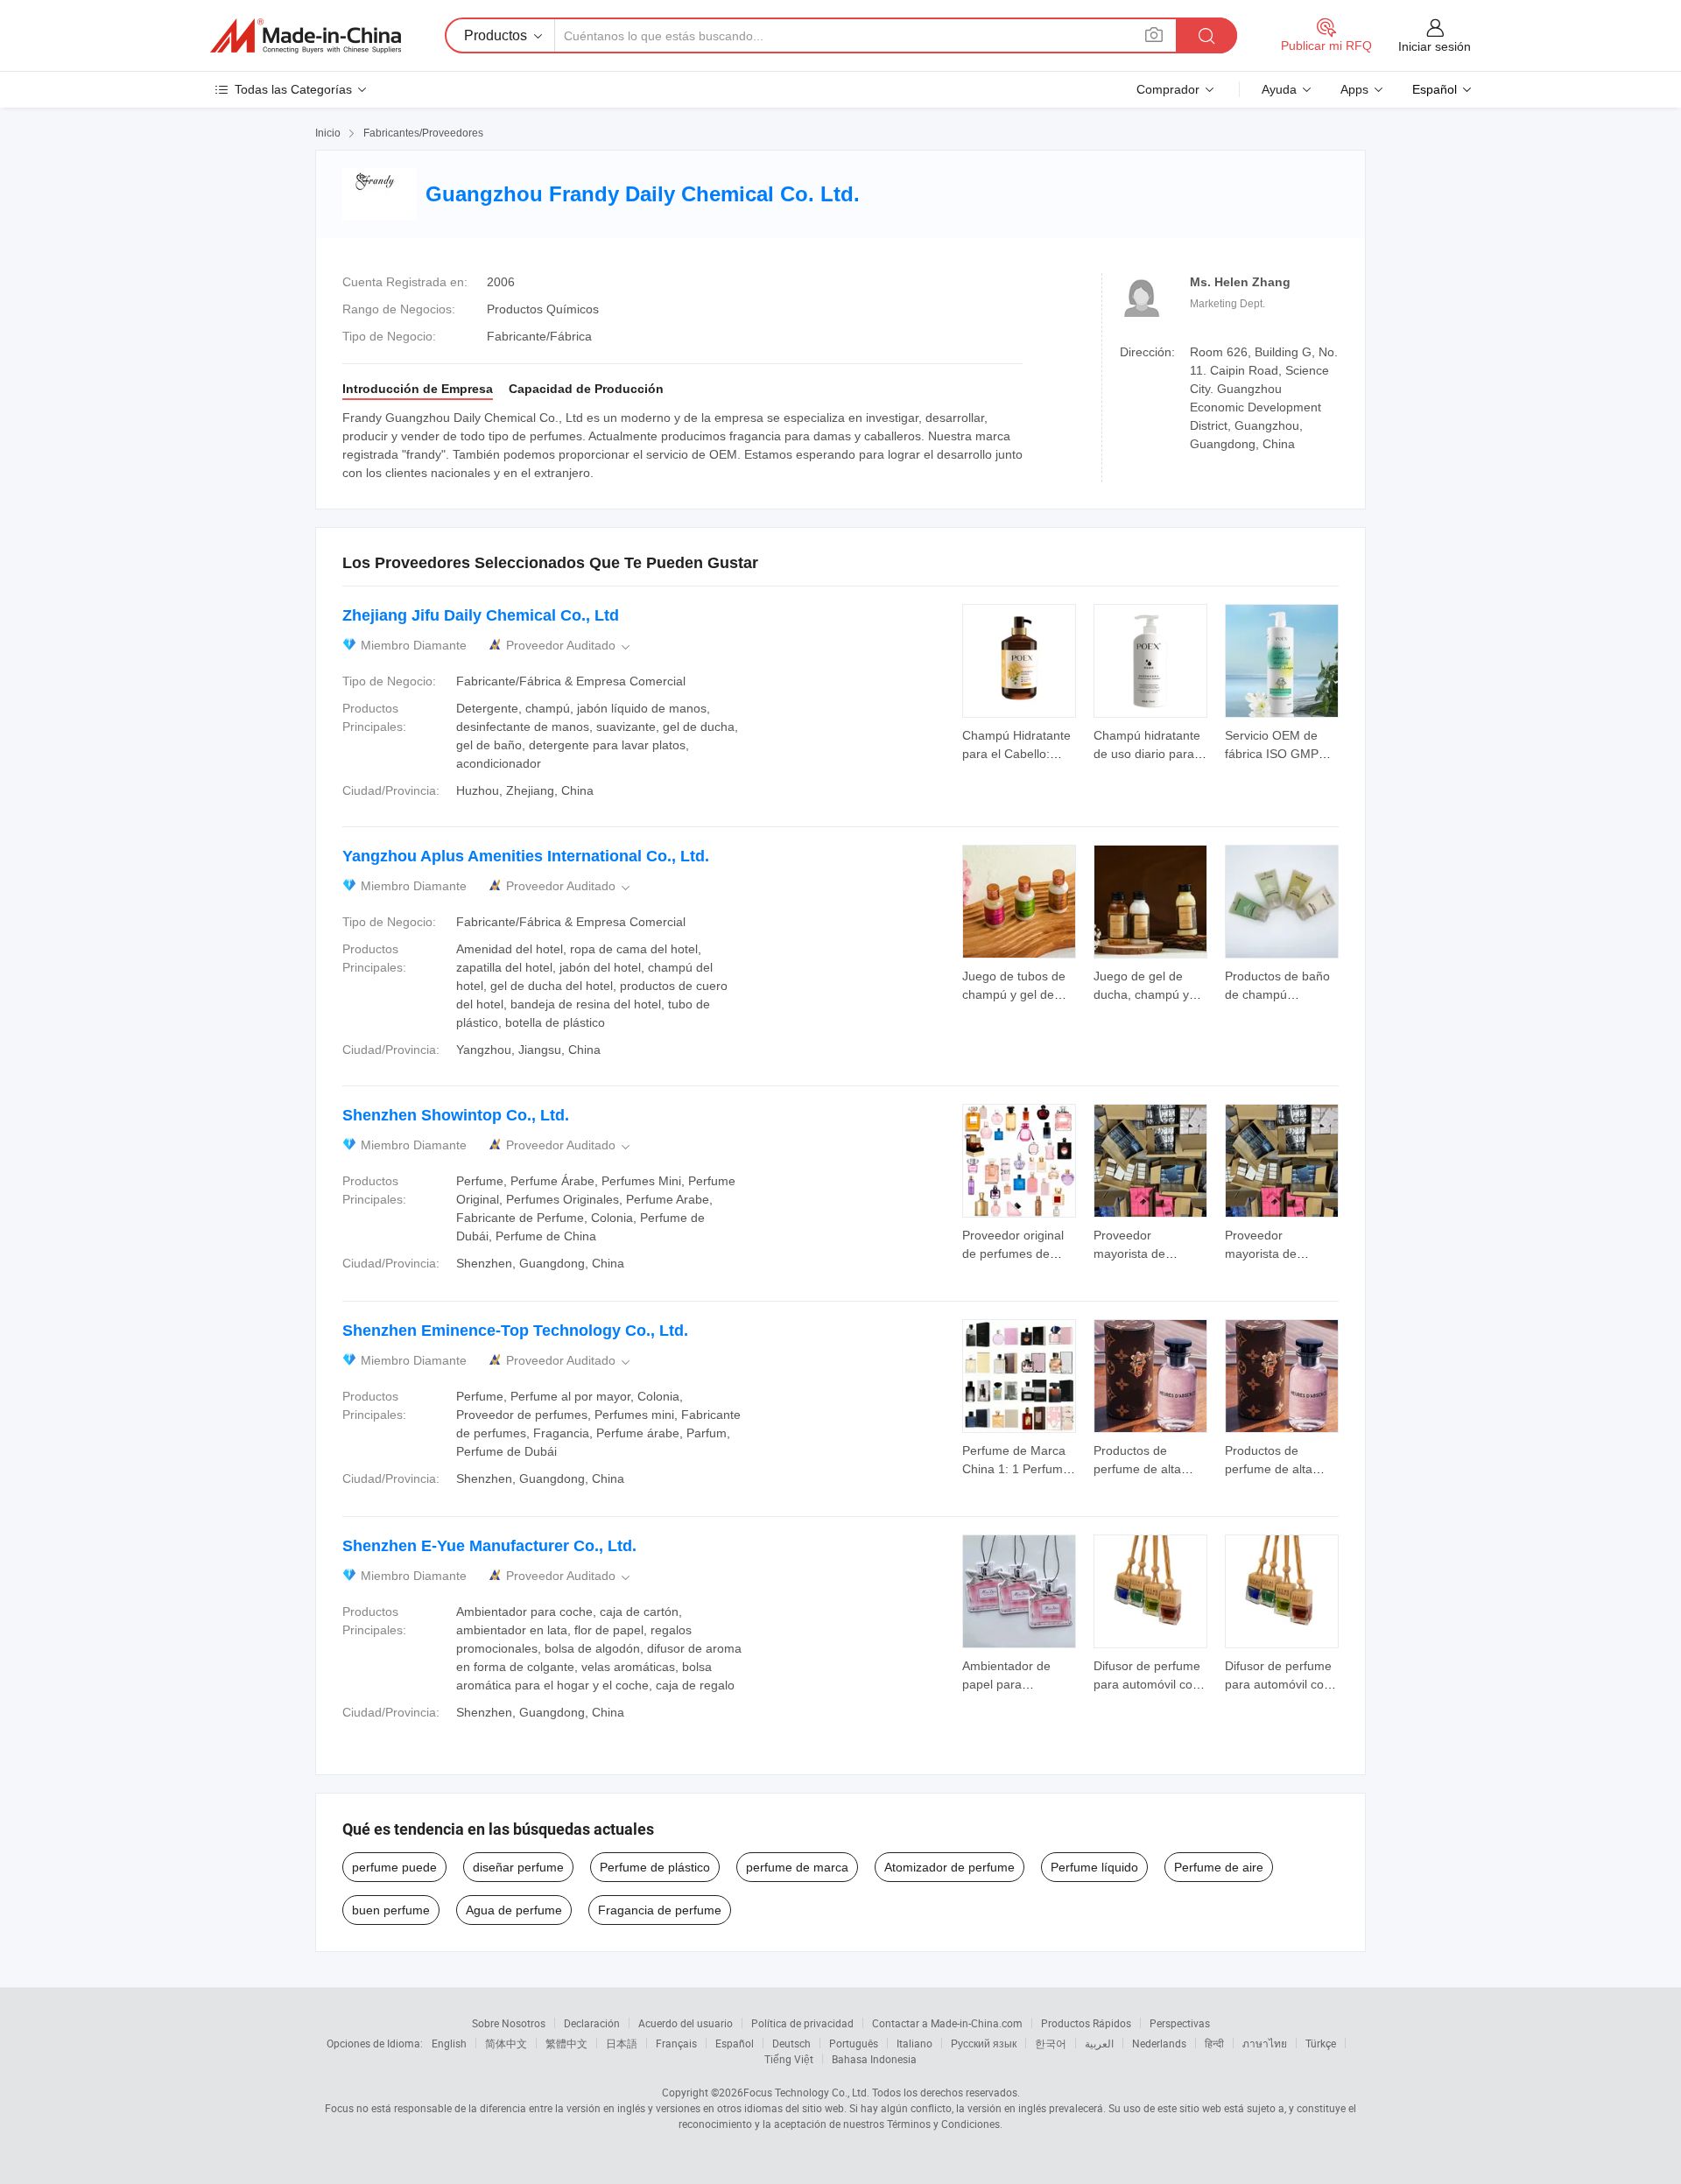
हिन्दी (1214, 2043)
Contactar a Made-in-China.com (947, 2023)
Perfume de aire (1219, 1867)
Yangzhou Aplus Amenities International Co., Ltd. (526, 856)
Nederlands (1159, 2043)
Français (676, 2043)
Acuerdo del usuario (686, 2023)
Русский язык (984, 2043)
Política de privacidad (802, 2023)
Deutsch (791, 2043)
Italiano (914, 2043)
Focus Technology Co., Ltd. (806, 2092)
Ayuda (1279, 89)
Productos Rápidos (1086, 2023)
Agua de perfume (514, 1910)
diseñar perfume (518, 1867)
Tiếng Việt (789, 2059)
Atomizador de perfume (950, 1867)
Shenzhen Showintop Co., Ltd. (456, 1115)
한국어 (1051, 2043)
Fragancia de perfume (660, 1910)
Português (854, 2043)
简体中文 (506, 2043)
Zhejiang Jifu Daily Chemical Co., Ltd (481, 615)
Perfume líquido (1094, 1867)
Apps (1354, 89)
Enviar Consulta (1020, 743)
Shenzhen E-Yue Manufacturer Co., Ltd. (489, 1546)
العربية (1099, 2043)
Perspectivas (1180, 2023)
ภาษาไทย (1265, 2043)
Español (735, 2043)
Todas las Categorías (293, 89)
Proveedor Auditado (570, 646)
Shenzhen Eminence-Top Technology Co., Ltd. (515, 1331)
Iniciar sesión (1435, 46)
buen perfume (391, 1910)
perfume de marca (797, 1867)
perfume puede (394, 1867)
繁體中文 (566, 2043)
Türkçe (1321, 2043)
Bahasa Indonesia (874, 2059)
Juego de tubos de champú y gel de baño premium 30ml (1018, 994)
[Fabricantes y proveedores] (306, 36)
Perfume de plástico (655, 1867)
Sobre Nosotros (509, 2023)
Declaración (592, 2023)
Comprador (1168, 89)
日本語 (622, 2043)
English (449, 2043)
